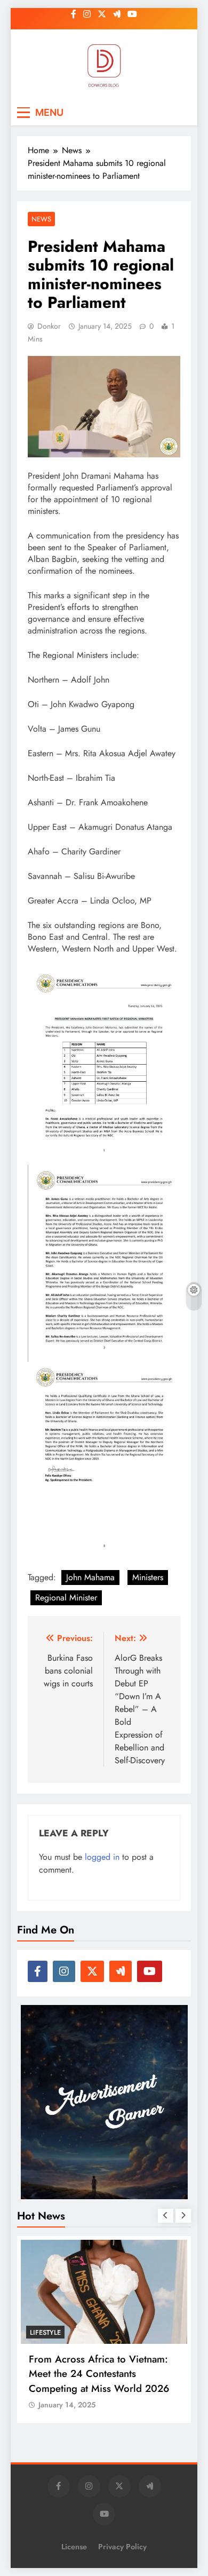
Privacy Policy (122, 2547)
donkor (49, 326)
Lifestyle (45, 2332)
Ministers (148, 1577)
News (41, 219)
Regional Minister (66, 1598)
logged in (102, 1857)
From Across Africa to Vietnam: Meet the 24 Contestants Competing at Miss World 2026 (99, 2373)
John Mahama (90, 1577)
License (74, 2547)
